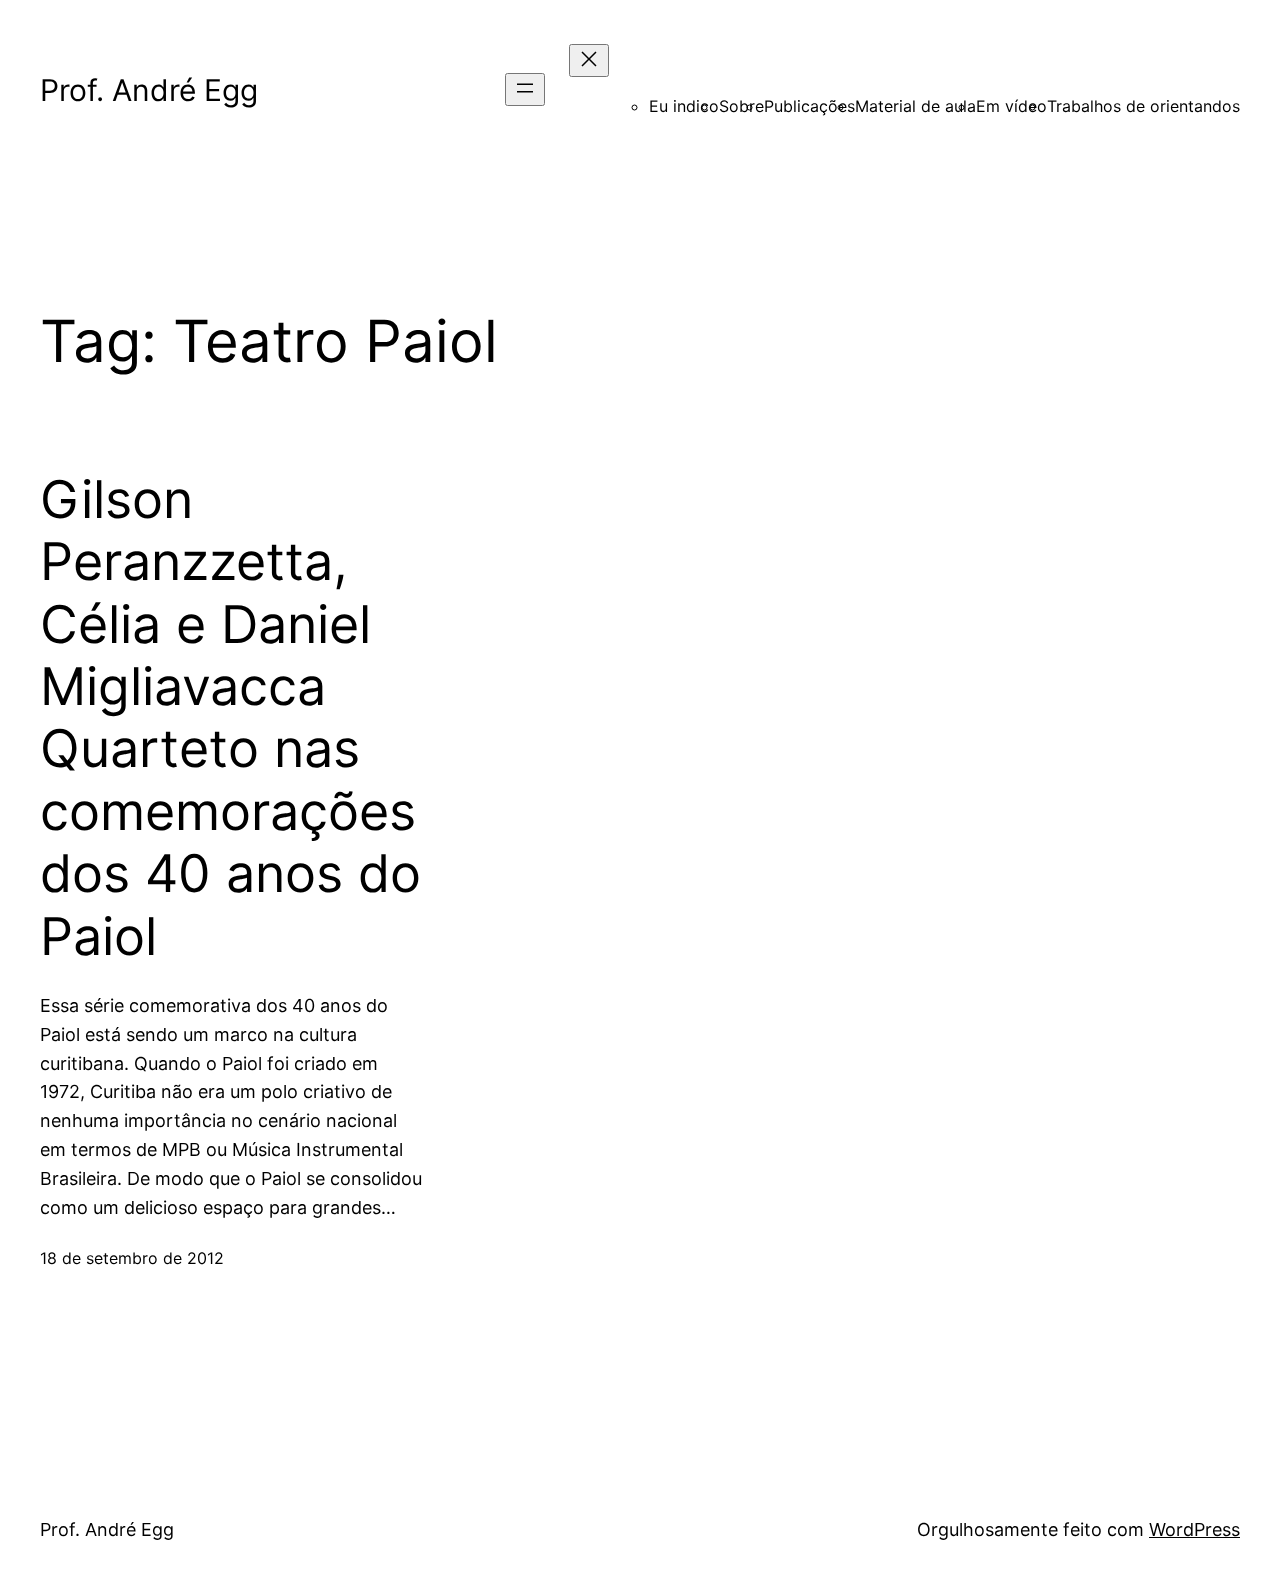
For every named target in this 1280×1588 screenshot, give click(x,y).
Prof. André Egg (149, 90)
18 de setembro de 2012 (132, 1258)
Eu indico (684, 106)
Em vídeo (1011, 106)
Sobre (741, 106)
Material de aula (915, 106)
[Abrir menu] (525, 89)
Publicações (809, 106)
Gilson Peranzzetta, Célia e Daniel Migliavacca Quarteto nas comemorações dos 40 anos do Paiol (230, 718)
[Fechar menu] (589, 60)
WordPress (1194, 1529)
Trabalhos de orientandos (1143, 106)
